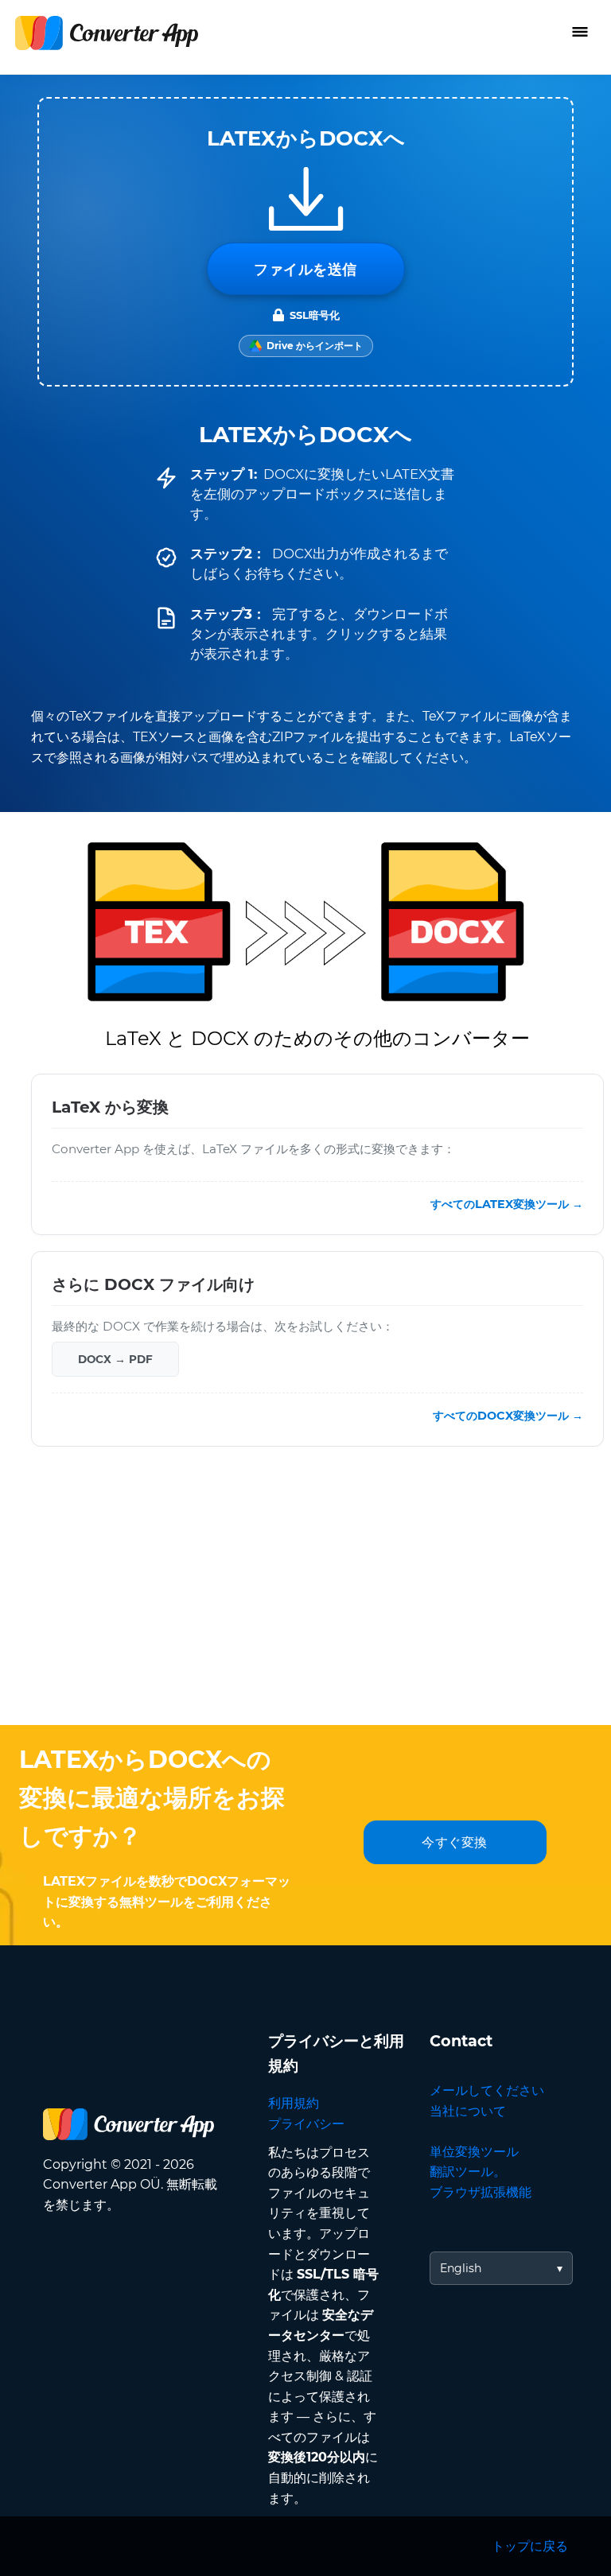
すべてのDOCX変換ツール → (508, 1416)
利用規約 (294, 2103)
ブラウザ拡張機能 (481, 2192)
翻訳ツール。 (468, 2172)
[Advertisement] (305, 1598)
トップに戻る (530, 2546)
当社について (468, 2111)
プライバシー (306, 2124)
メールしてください (487, 2090)
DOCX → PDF (115, 1359)
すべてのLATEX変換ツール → (507, 1204)
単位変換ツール (474, 2152)
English (461, 2268)
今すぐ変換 (455, 1842)
